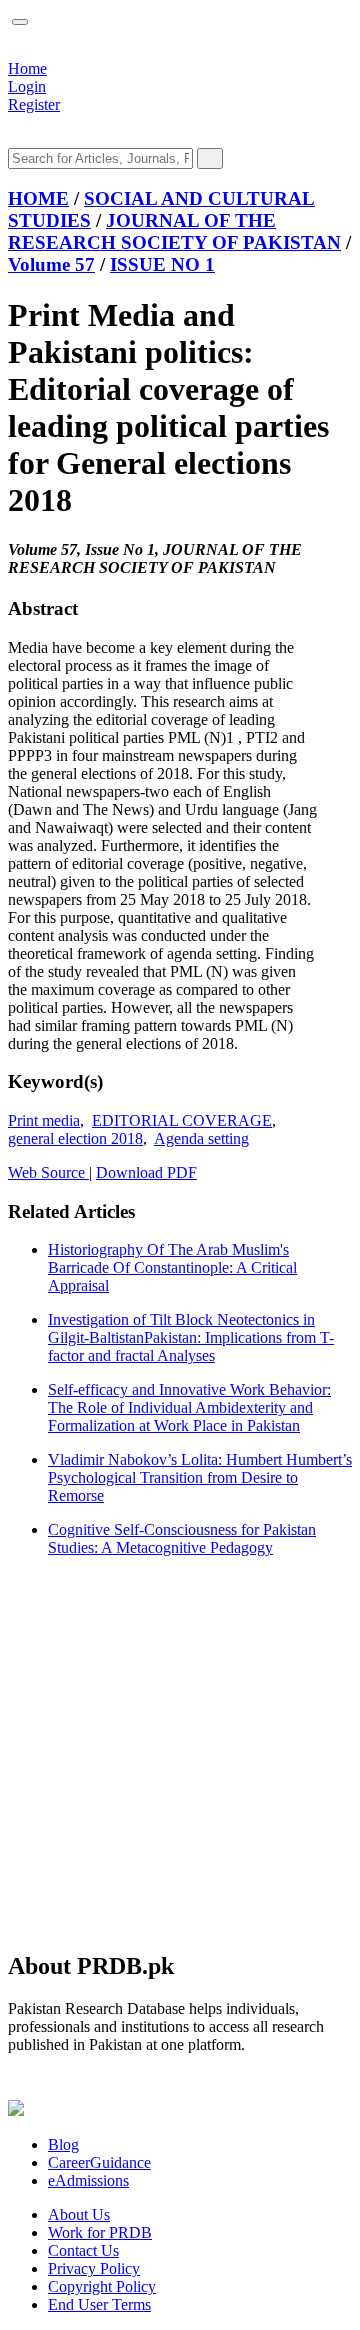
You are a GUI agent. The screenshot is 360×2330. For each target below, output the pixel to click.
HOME (38, 198)
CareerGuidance (99, 2162)
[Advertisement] (180, 1753)
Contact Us (83, 2250)
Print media (44, 1120)
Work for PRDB (100, 2232)
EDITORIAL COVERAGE (182, 1120)
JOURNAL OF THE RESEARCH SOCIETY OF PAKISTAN (174, 231)
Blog (63, 2144)
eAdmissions (88, 2180)
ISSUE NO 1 (162, 264)
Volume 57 (51, 264)
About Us (79, 2214)
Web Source (48, 1172)
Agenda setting (201, 1138)
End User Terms (99, 2304)
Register (34, 104)
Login (27, 86)
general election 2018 (75, 1138)
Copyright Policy (102, 2286)
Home (27, 68)
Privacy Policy (94, 2268)
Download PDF (146, 1172)
